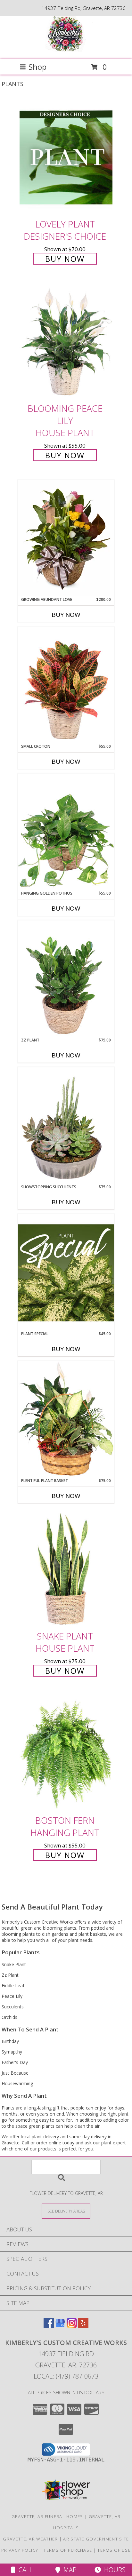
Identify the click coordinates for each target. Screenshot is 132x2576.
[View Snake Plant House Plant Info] (66, 1569)
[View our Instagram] (72, 2326)
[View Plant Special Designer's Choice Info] (66, 1272)
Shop (37, 67)
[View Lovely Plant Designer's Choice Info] (66, 157)
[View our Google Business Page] (60, 2326)
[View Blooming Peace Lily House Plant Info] (66, 342)
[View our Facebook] (49, 2326)
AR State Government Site (96, 2539)
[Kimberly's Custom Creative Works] (66, 50)
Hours (113, 2570)
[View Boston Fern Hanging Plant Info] (66, 1754)
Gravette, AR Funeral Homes (47, 2516)
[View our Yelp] (83, 2326)
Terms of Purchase (68, 2550)
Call (24, 2570)
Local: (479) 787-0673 (66, 2376)
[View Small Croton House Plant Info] (66, 685)
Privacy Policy (20, 2550)
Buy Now (65, 259)
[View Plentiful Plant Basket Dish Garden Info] (66, 1419)
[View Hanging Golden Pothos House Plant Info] (66, 832)
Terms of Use (114, 2550)
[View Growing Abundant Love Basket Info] (66, 538)
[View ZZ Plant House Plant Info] (66, 979)
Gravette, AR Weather (30, 2539)
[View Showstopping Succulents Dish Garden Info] (66, 1126)
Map (68, 2570)
